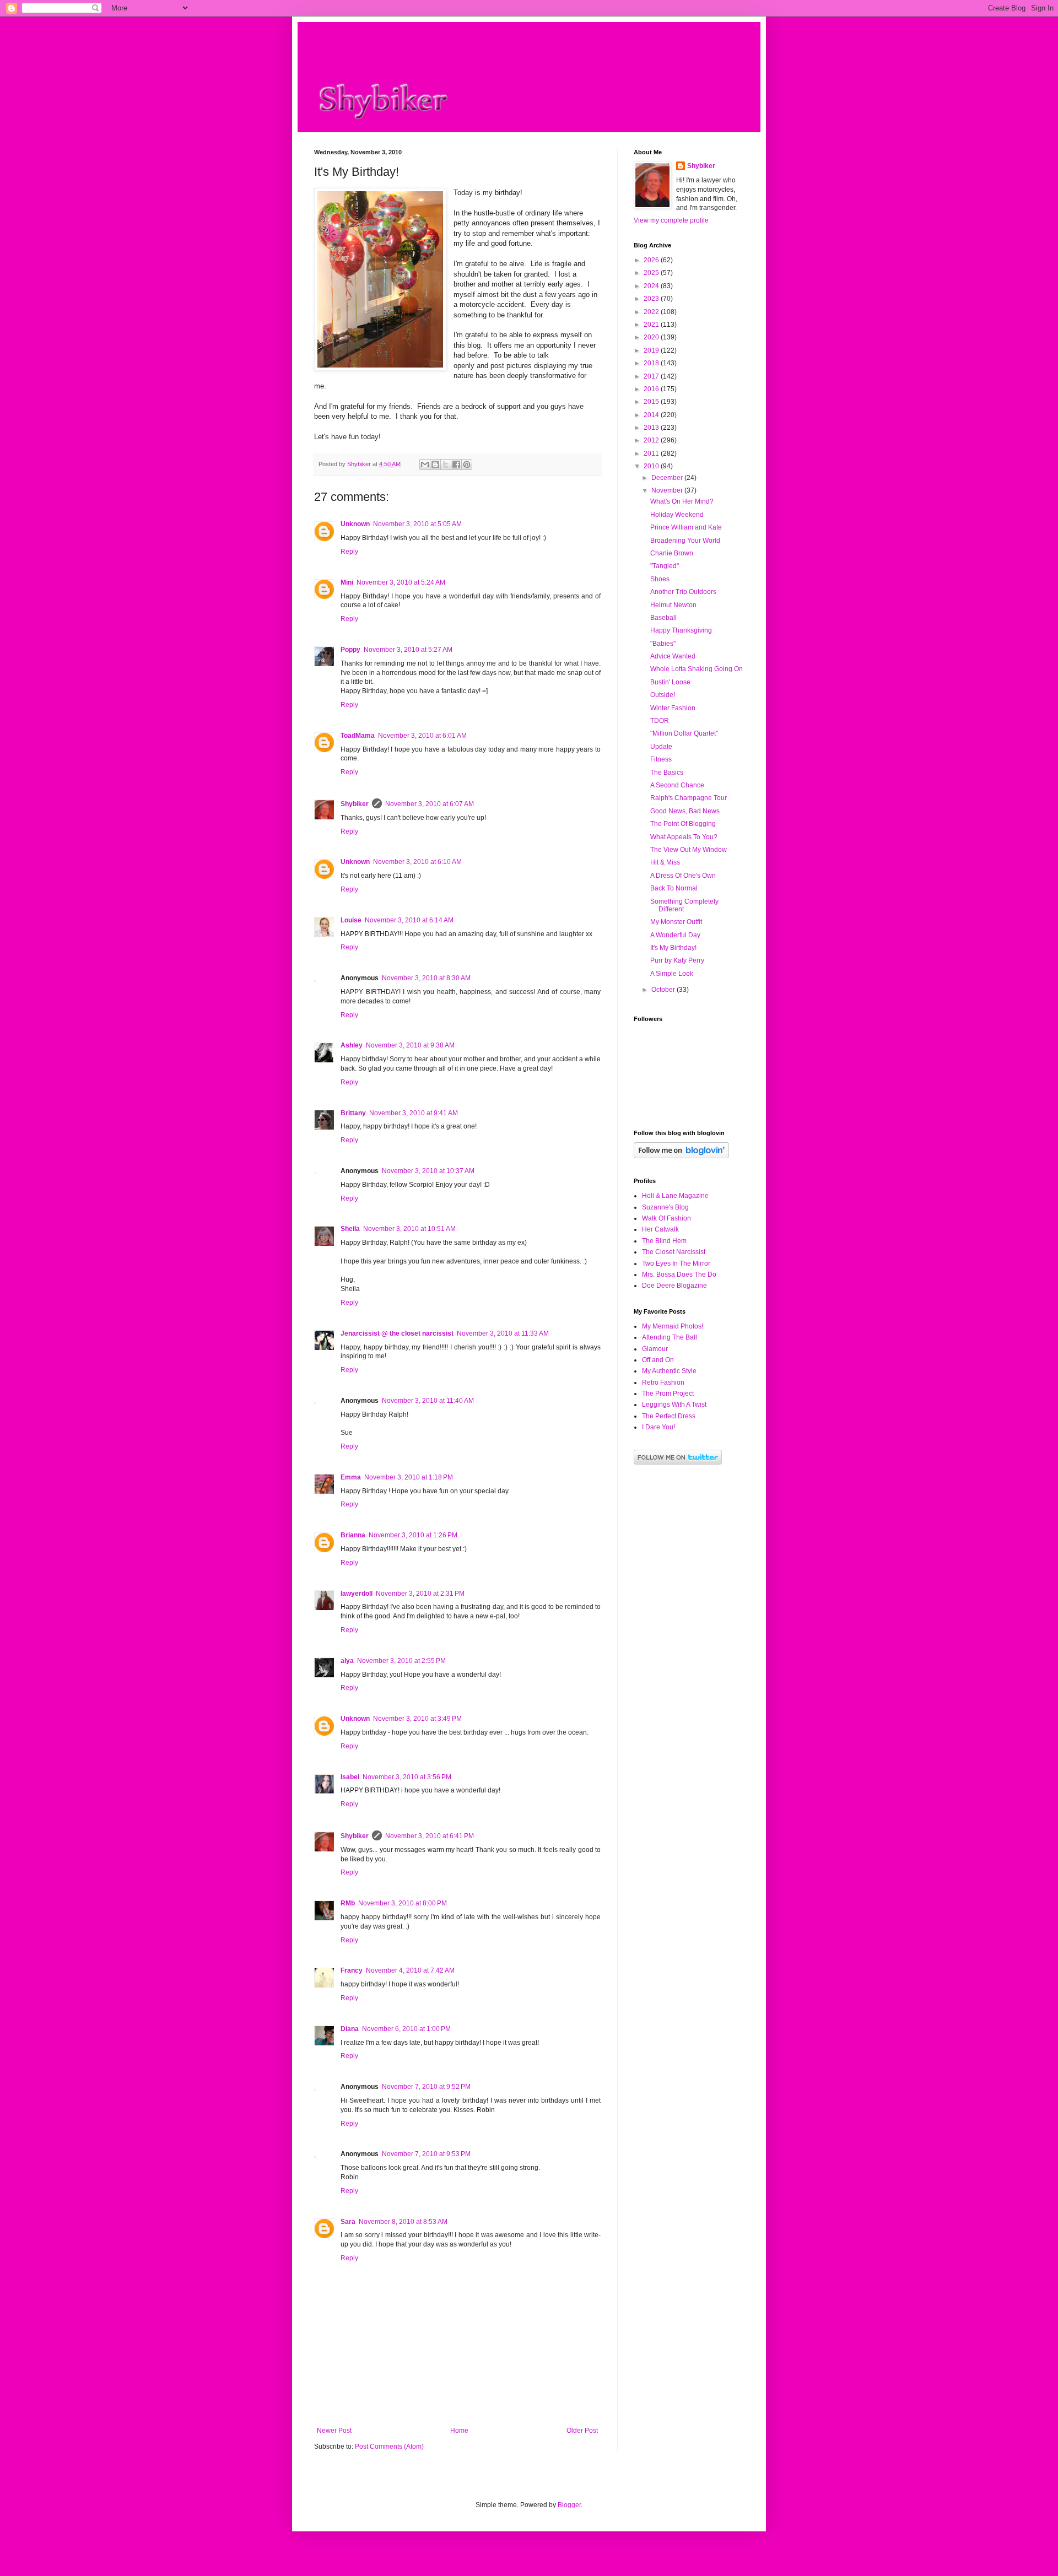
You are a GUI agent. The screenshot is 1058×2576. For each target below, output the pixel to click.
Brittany (353, 1113)
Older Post (582, 2431)
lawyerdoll (357, 1594)
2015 (652, 402)
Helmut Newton (673, 605)
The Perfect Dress (669, 1416)
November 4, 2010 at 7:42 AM (410, 1970)
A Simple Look (672, 974)
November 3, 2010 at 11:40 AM (428, 1401)
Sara (348, 2222)
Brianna (353, 1535)
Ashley (352, 1045)
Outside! (663, 695)
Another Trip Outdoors (683, 592)
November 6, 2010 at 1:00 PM (406, 2029)
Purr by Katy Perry (677, 960)
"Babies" (663, 644)
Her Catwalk (660, 1229)
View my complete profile (671, 220)
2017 (652, 376)
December (668, 478)
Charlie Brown (672, 553)
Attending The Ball (670, 1337)
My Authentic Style (669, 1371)
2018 (652, 363)
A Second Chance (677, 785)
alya (347, 1661)
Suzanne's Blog (665, 1207)
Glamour (655, 1349)
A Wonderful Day (675, 935)
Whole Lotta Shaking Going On (697, 669)
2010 (652, 466)
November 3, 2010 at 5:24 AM (401, 582)
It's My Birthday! (673, 948)
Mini (347, 582)
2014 (652, 415)
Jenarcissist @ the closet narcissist (397, 1333)
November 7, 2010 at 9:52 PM (426, 2087)
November (668, 490)
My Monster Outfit (676, 922)
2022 (652, 312)
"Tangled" (665, 566)
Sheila (350, 1229)
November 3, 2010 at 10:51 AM (409, 1229)
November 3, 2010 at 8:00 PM (403, 1903)
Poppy (350, 650)
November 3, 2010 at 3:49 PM (417, 1719)
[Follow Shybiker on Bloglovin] (681, 1156)
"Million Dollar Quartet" (684, 733)
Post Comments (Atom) (389, 2447)
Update (661, 747)
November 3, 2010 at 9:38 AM (410, 1045)
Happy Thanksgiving (681, 630)
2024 (652, 286)
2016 (652, 389)
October (664, 990)
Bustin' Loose (670, 682)
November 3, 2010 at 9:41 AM (414, 1113)
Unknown (355, 524)
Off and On (658, 1360)
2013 (652, 428)
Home (459, 2431)
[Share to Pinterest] (467, 465)
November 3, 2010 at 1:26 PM (413, 1535)
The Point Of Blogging (683, 824)
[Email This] (425, 465)
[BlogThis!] (435, 465)
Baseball (663, 618)
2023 (652, 299)
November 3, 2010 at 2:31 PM (420, 1594)
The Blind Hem (664, 1241)
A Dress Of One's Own (683, 876)
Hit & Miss (665, 862)
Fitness (661, 759)
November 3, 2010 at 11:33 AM (503, 1333)
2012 (652, 440)
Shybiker (355, 804)
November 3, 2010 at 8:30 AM (426, 978)
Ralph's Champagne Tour (689, 798)
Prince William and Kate (686, 527)
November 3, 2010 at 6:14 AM (409, 920)
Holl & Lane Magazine (675, 1196)
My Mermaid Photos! (673, 1326)
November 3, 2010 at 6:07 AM (430, 804)
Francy (352, 1970)
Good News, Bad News (685, 811)
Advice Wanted (673, 656)
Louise (351, 920)
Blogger (569, 2505)
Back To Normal (674, 888)
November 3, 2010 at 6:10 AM (417, 862)
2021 (652, 325)
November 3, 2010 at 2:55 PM (401, 1661)
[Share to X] (446, 465)
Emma (351, 1477)
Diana (350, 2029)
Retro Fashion (663, 1382)
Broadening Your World (685, 541)
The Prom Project (668, 1394)
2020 (652, 337)
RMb (348, 1903)
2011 (652, 453)
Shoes (660, 579)
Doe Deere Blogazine (674, 1286)
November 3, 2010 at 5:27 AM (408, 650)
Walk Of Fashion (666, 1218)
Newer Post (334, 2431)
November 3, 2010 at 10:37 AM (428, 1171)
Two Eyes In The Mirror (676, 1263)
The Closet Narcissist (674, 1252)
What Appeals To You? (684, 837)
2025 (652, 273)
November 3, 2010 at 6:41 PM (430, 1836)
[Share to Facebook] (456, 465)
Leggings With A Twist (674, 1405)
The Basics (667, 773)
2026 (652, 260)
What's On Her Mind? (682, 501)
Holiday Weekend (677, 515)
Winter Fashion (673, 708)
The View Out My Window (689, 850)
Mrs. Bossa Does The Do (679, 1275)
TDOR (660, 721)
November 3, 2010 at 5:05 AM (417, 524)
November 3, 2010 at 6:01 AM (422, 736)
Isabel (350, 1777)
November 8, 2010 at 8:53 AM (403, 2222)
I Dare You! (658, 1427)
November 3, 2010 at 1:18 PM (409, 1477)
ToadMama (358, 736)
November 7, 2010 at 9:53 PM (426, 2154)
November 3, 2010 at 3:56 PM (407, 1777)
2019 (652, 350)
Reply (349, 552)
